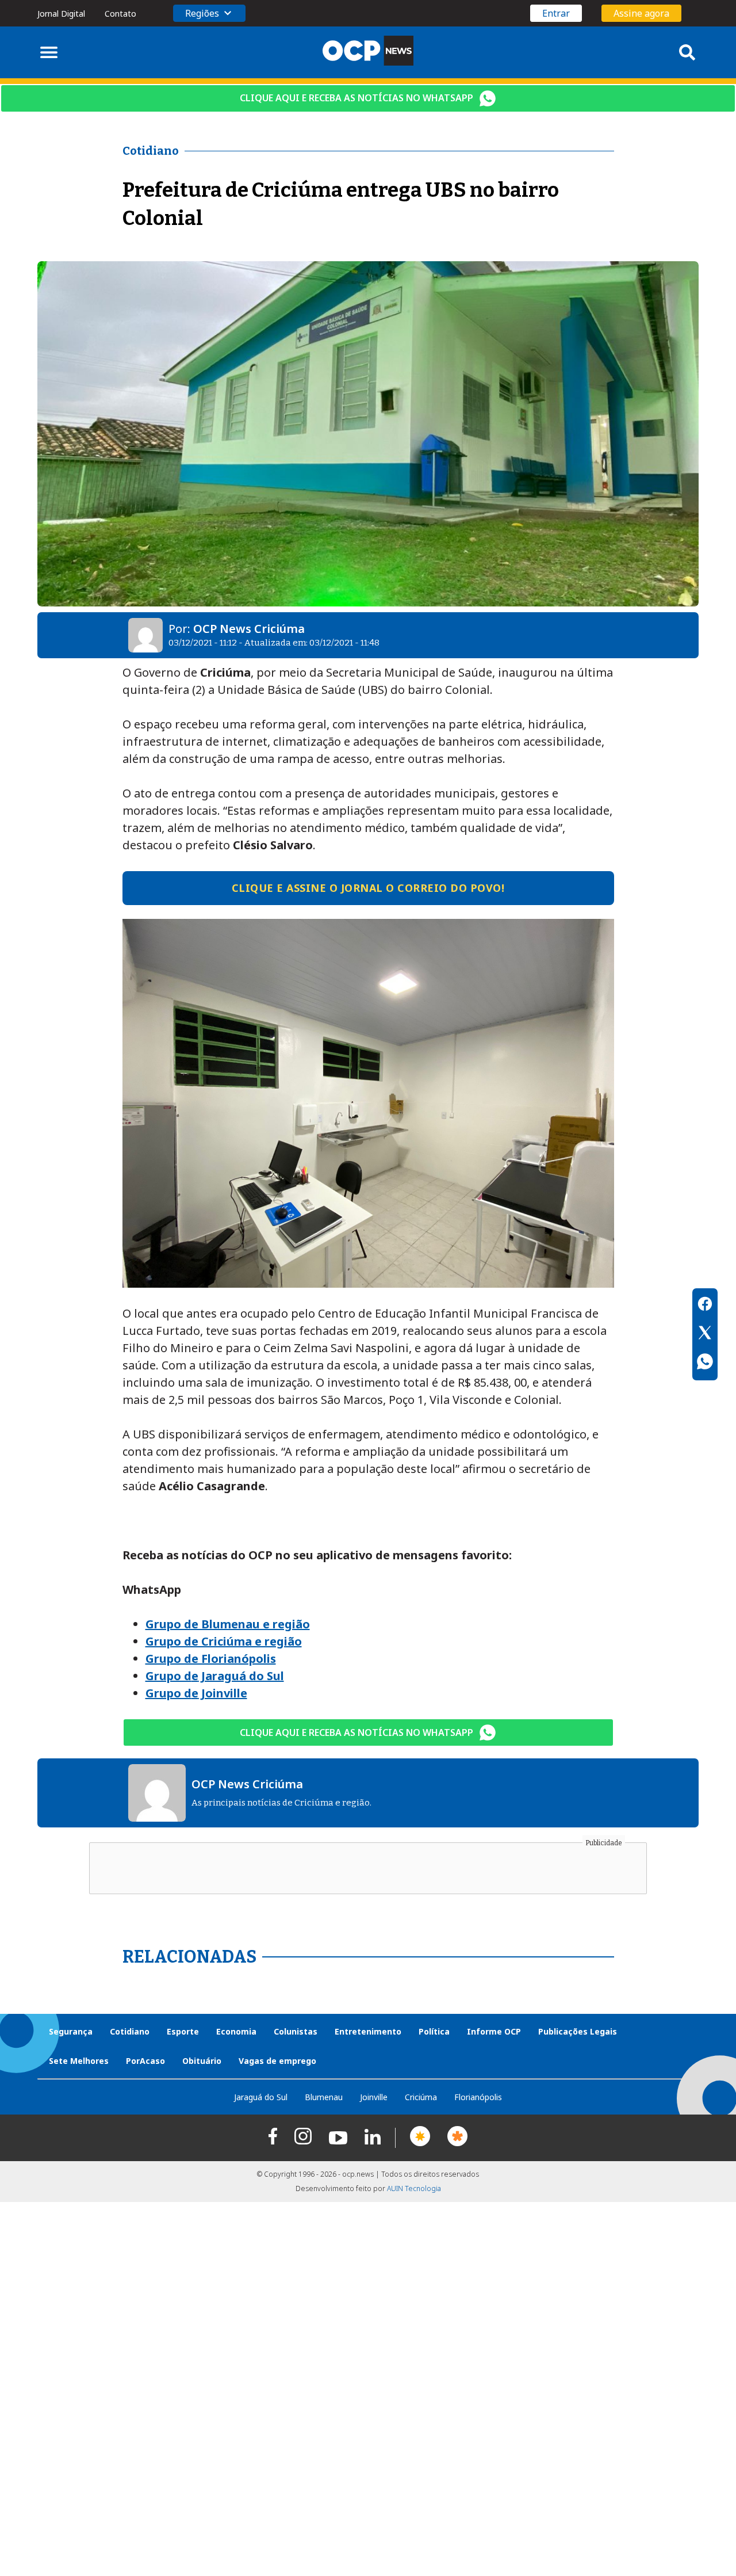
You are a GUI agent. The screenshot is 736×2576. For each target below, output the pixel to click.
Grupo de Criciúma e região (224, 1641)
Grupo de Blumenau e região (228, 1624)
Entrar (556, 13)
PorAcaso (145, 2061)
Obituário (202, 2061)
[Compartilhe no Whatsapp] (705, 1363)
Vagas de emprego (277, 2061)
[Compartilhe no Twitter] (705, 1334)
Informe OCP (494, 2031)
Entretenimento (368, 2031)
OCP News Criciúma (249, 629)
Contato (120, 14)
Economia (236, 2031)
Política (434, 2031)
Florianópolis (478, 2097)
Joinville (374, 2097)
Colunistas (296, 2031)
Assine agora (641, 13)
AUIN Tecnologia (414, 2188)
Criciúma (421, 2097)
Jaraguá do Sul (261, 2097)
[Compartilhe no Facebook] (705, 1306)
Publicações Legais (578, 2031)
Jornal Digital (61, 14)
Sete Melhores (79, 2061)
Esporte (183, 2031)
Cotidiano (130, 2031)
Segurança (71, 2031)
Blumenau (324, 2097)
